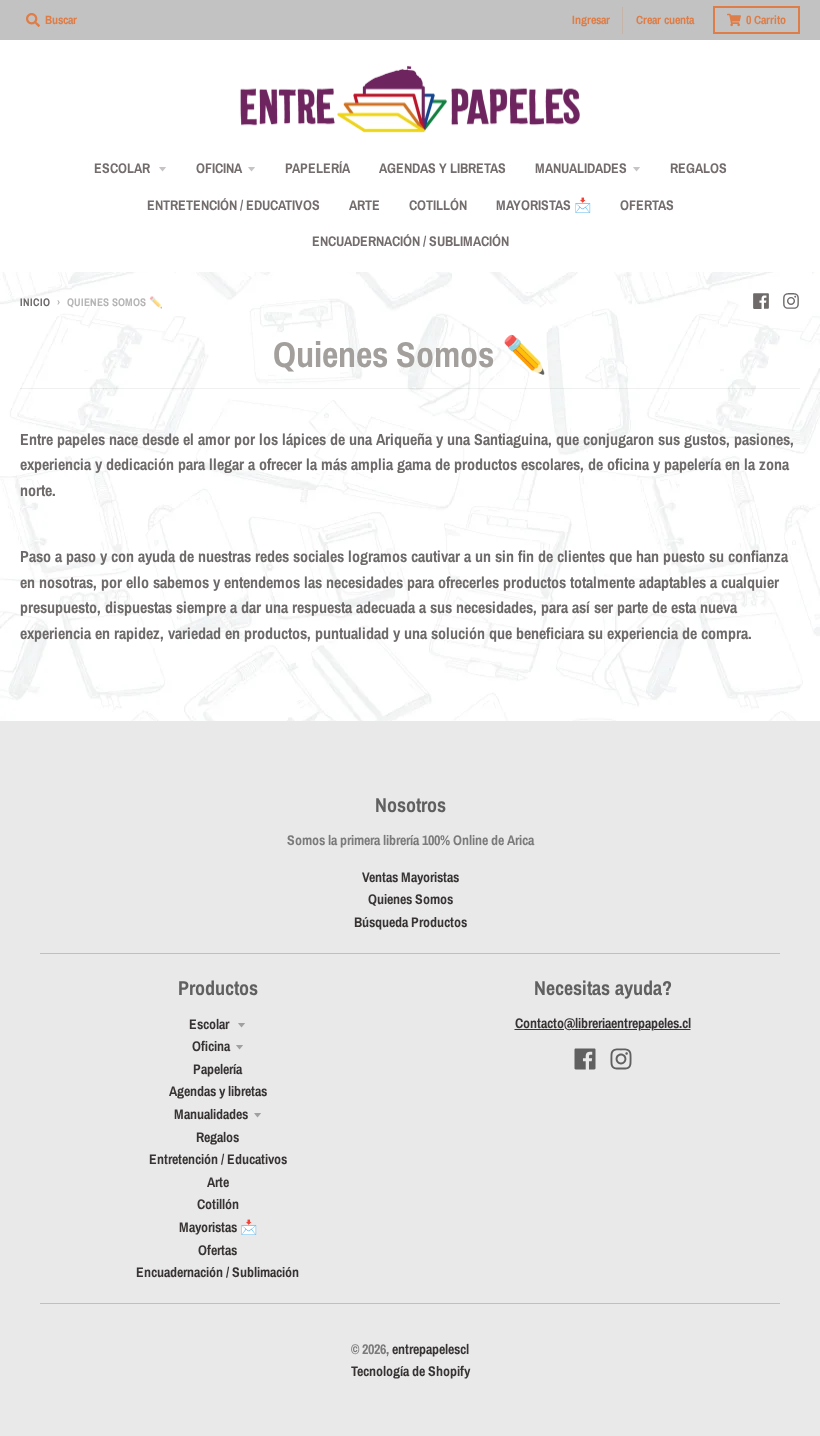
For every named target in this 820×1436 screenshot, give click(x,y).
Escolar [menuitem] (123, 168)
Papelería (217, 1069)
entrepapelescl (430, 1349)
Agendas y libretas (218, 1091)
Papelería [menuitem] (317, 168)
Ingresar (591, 20)
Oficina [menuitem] (219, 168)
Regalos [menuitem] (698, 168)
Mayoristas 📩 (218, 1227)
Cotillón (218, 1204)
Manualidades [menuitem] (581, 168)
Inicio (35, 302)
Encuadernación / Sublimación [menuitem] (410, 241)
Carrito (766, 20)
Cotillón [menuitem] (438, 205)
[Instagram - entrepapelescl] (791, 301)
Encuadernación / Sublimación (217, 1272)
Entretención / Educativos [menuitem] (233, 205)
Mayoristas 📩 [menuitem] (543, 205)
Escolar (210, 1024)
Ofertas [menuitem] (647, 205)
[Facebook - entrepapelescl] (761, 301)
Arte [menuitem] (364, 205)
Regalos (217, 1137)
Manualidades (211, 1114)
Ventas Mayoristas (410, 877)
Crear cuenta (665, 20)
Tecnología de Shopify (410, 1371)
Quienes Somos (410, 899)
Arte (218, 1182)
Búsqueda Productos (410, 922)
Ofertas (217, 1250)
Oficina (211, 1046)
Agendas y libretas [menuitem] (442, 168)
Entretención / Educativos (218, 1159)
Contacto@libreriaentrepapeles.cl (603, 1023)
